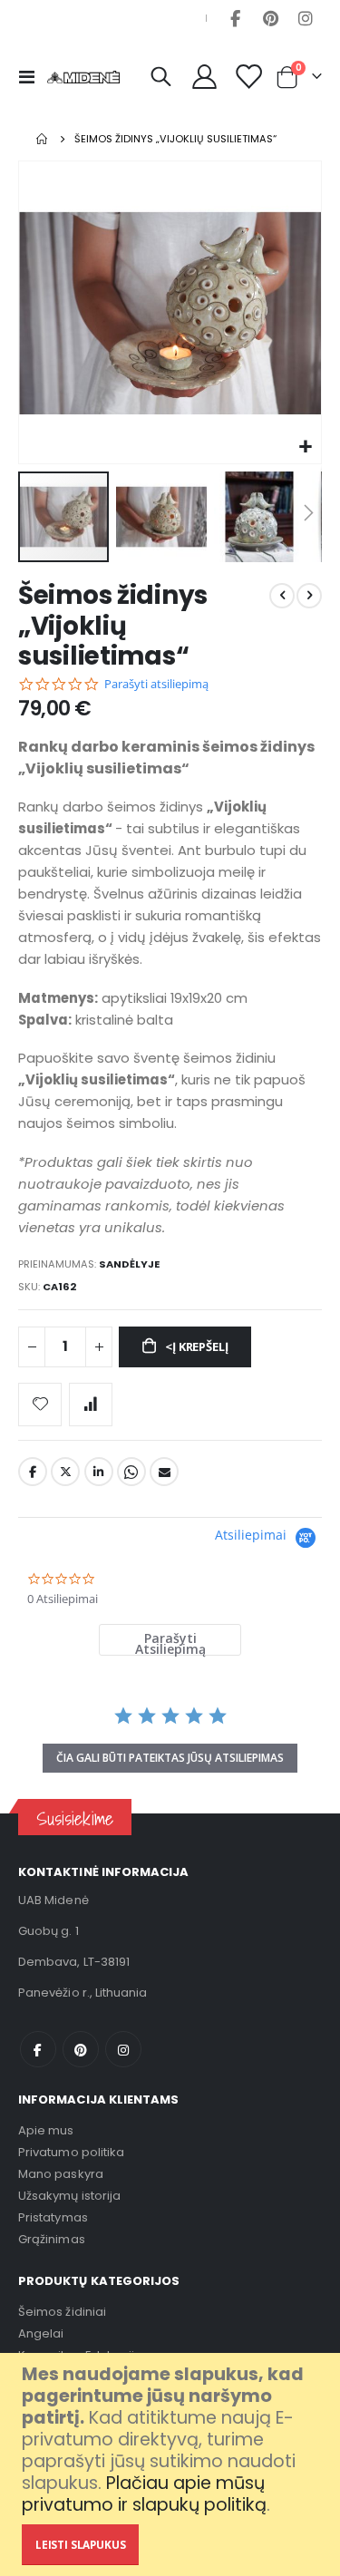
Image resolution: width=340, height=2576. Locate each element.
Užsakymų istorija (69, 2196)
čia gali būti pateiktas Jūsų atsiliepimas (170, 1758)
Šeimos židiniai (62, 2312)
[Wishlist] (248, 77)
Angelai (41, 2333)
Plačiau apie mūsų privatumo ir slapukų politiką (144, 2494)
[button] (305, 447)
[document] (172, 2464)
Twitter (65, 1472)
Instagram (306, 18)
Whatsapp (131, 1472)
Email (164, 1472)
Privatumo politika (71, 2152)
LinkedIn (99, 1472)
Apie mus (46, 2130)
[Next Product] (309, 596)
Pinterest (270, 18)
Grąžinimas (52, 2239)
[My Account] (205, 77)
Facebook (235, 18)
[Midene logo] (83, 77)
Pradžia (43, 139)
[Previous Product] (282, 596)
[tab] (170, 1640)
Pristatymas (53, 2217)
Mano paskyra (61, 2174)
